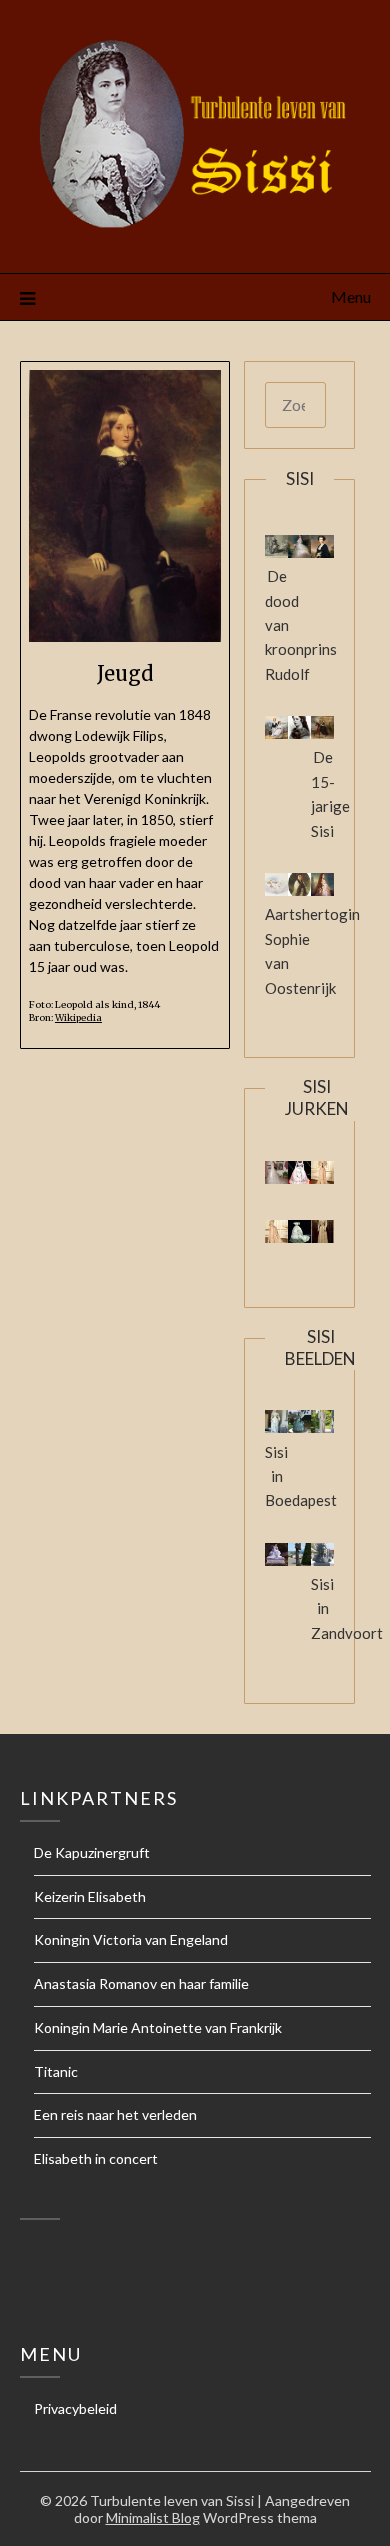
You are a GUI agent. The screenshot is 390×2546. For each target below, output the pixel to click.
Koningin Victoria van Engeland (131, 1939)
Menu (351, 296)
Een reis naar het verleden (115, 2114)
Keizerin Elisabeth (90, 1896)
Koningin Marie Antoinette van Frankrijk (158, 2027)
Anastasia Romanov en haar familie (141, 1983)
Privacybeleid (75, 2408)
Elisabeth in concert (96, 2158)
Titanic (56, 2071)
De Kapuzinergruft (92, 1852)
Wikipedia (78, 1018)
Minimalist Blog (153, 2517)
